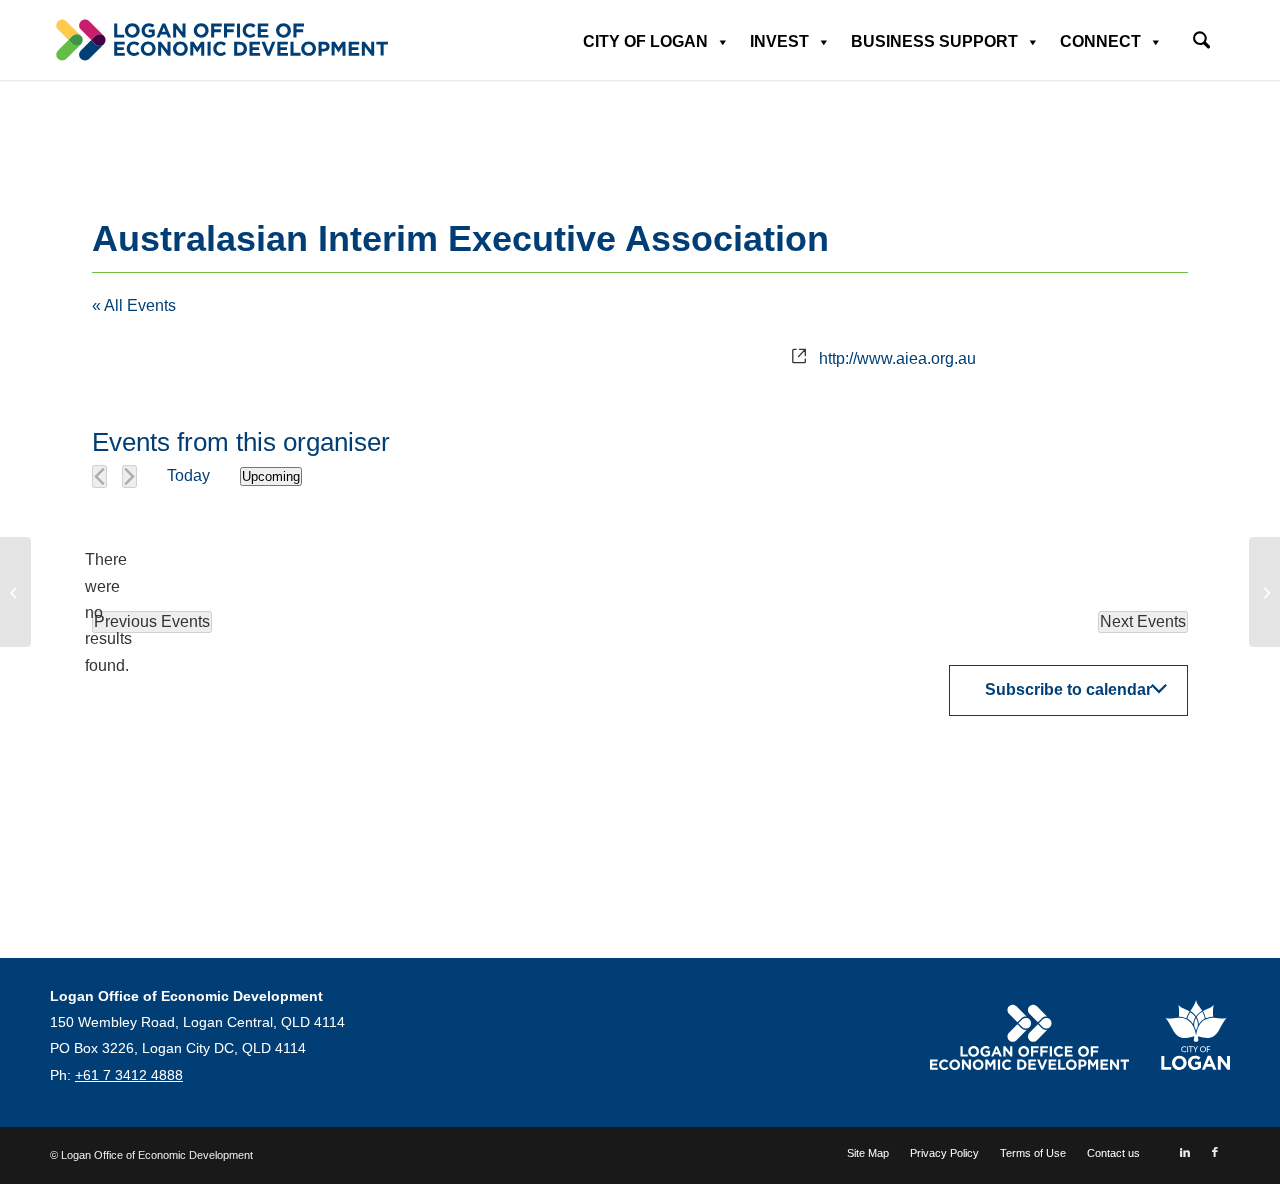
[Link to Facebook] (1215, 1152)
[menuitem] (1201, 33)
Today (188, 475)
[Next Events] (129, 476)
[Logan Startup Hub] (15, 592)
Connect (1100, 41)
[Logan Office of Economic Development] (220, 40)
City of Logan (645, 41)
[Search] (1201, 42)
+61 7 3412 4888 (129, 1075)
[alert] (108, 613)
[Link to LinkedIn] (1185, 1152)
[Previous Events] (99, 476)
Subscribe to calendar (1068, 689)
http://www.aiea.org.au (897, 358)
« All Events (134, 305)
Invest (779, 41)
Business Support (934, 41)
